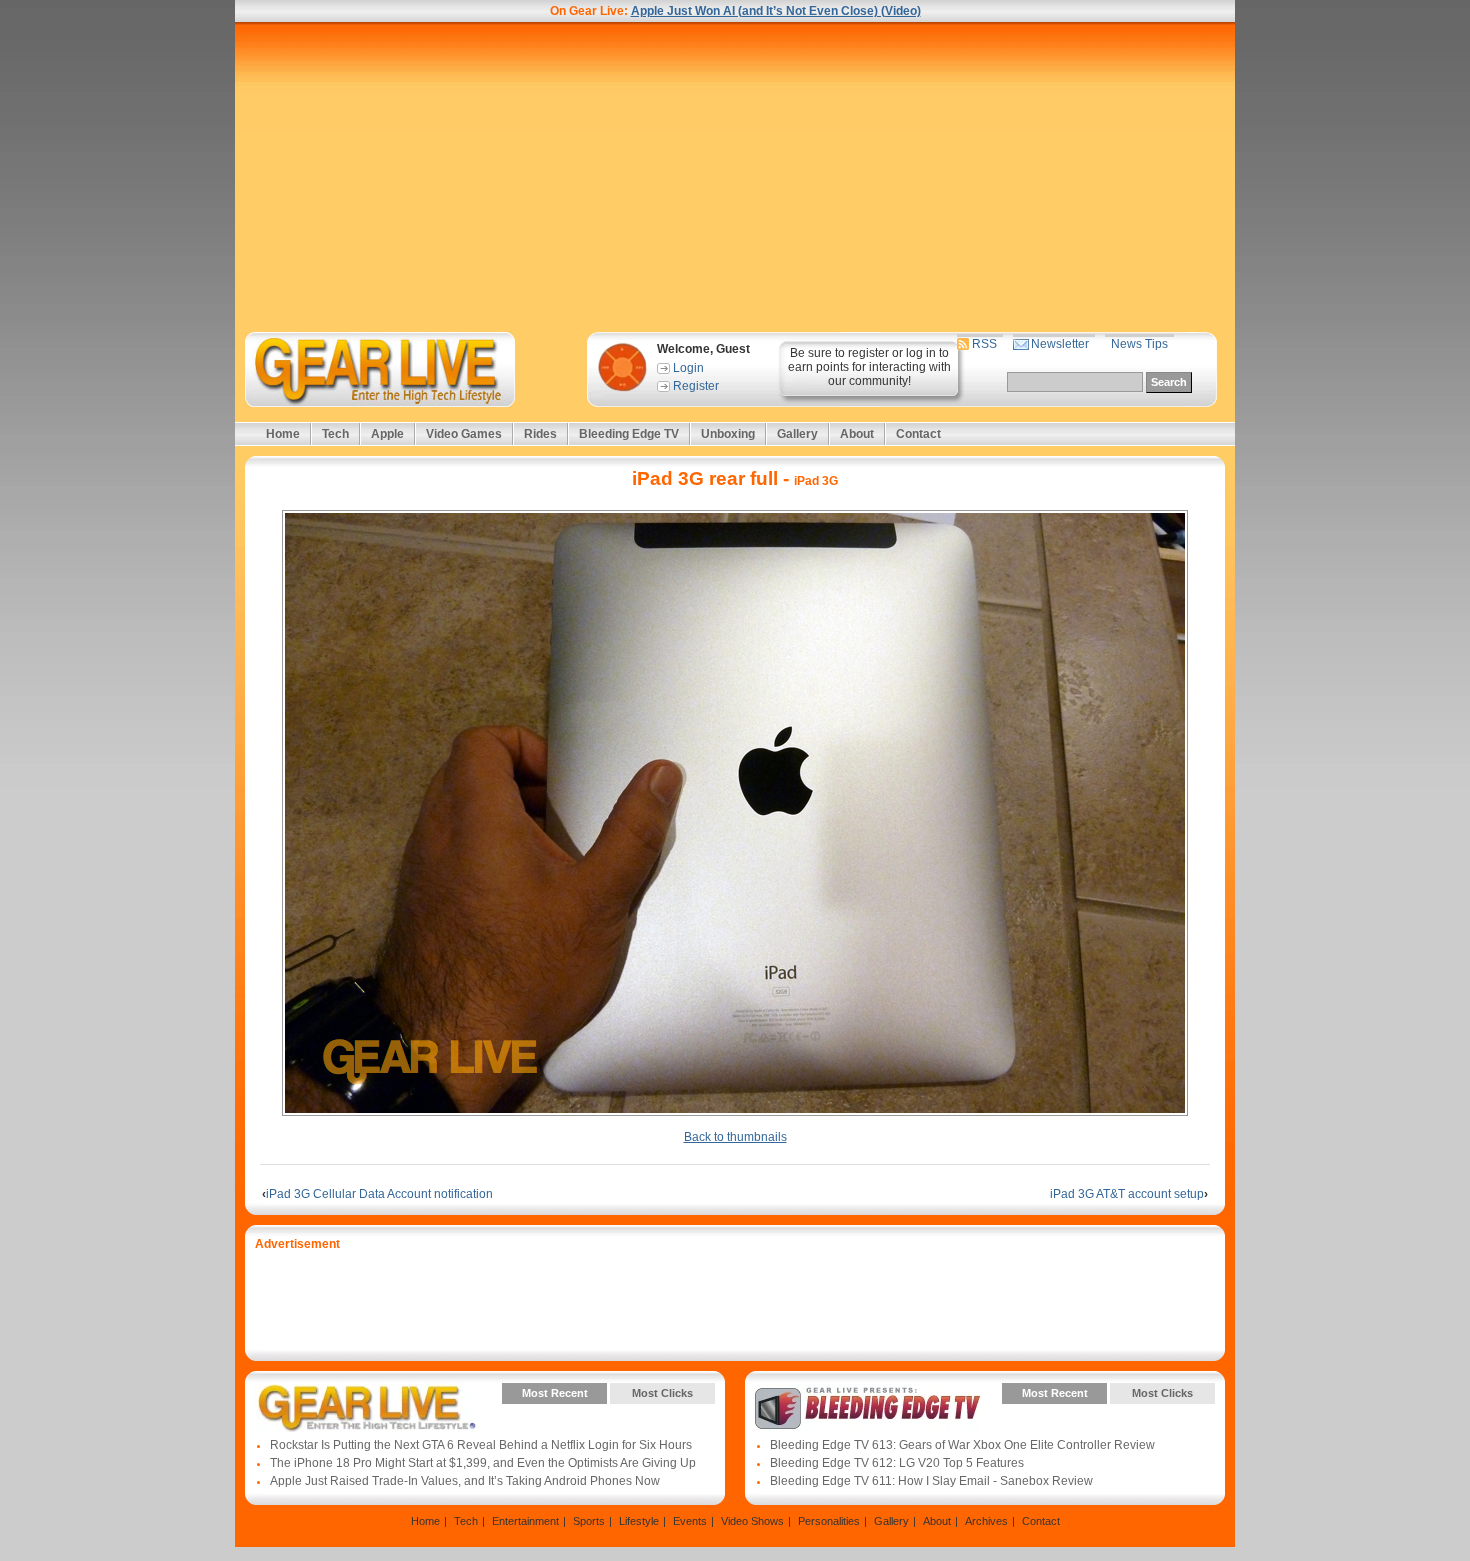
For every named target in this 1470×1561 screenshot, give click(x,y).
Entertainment (525, 1521)
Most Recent (555, 1393)
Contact (918, 434)
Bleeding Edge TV (629, 434)
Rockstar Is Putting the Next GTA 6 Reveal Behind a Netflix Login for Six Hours (481, 1445)
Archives (986, 1521)
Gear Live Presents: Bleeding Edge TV (867, 1408)
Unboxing (728, 434)
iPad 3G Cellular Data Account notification (377, 1194)
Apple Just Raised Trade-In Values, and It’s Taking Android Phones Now (465, 1481)
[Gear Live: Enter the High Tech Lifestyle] (406, 369)
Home (283, 434)
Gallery (797, 434)
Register (696, 386)
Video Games (464, 434)
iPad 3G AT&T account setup (1129, 1194)
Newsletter (1060, 344)
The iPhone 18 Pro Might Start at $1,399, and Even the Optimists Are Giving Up (483, 1463)
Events (690, 1521)
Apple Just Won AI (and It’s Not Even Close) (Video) (776, 11)
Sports (589, 1521)
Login (688, 368)
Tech (335, 434)
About (857, 434)
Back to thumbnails (735, 1137)
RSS (984, 344)
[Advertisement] (735, 177)
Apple (387, 434)
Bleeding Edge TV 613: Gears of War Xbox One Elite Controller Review (962, 1445)
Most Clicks (662, 1393)
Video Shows (752, 1521)
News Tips (1139, 344)
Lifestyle (639, 1521)
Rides (540, 434)
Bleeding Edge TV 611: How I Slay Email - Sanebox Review (931, 1481)
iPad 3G (816, 481)
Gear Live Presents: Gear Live (367, 1408)
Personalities (829, 1521)
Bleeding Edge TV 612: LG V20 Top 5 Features (897, 1463)
